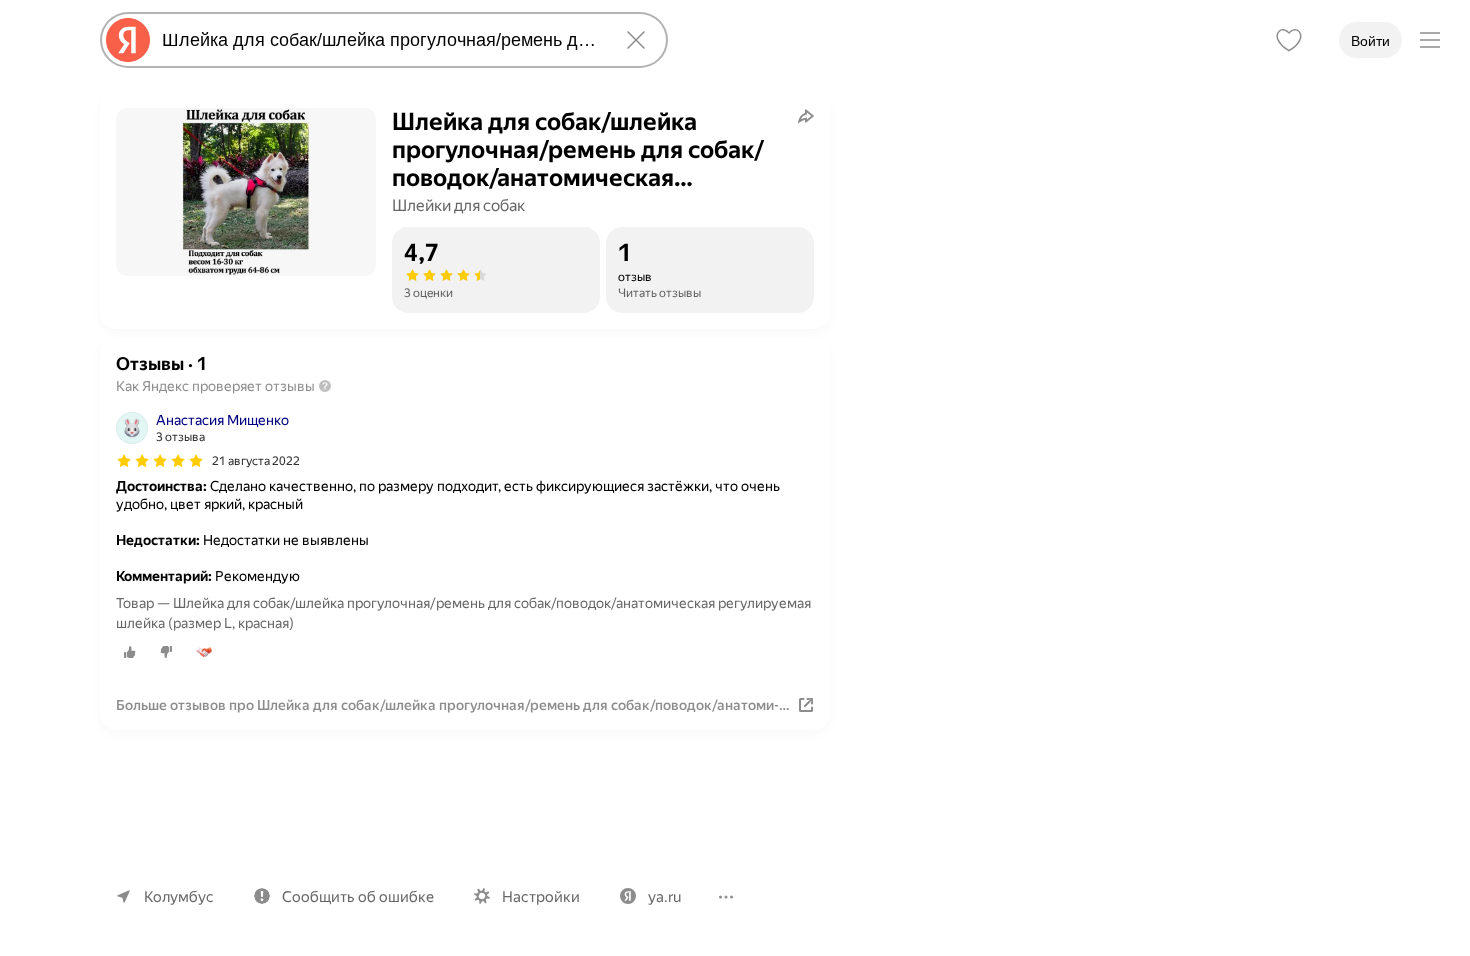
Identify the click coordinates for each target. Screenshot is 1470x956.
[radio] (130, 652)
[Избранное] (1289, 40)
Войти (1370, 41)
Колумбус (179, 897)
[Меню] (1430, 40)
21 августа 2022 (256, 461)
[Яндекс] (128, 40)
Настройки (541, 897)
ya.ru (664, 897)
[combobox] (380, 40)
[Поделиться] (806, 116)
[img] (160, 461)
